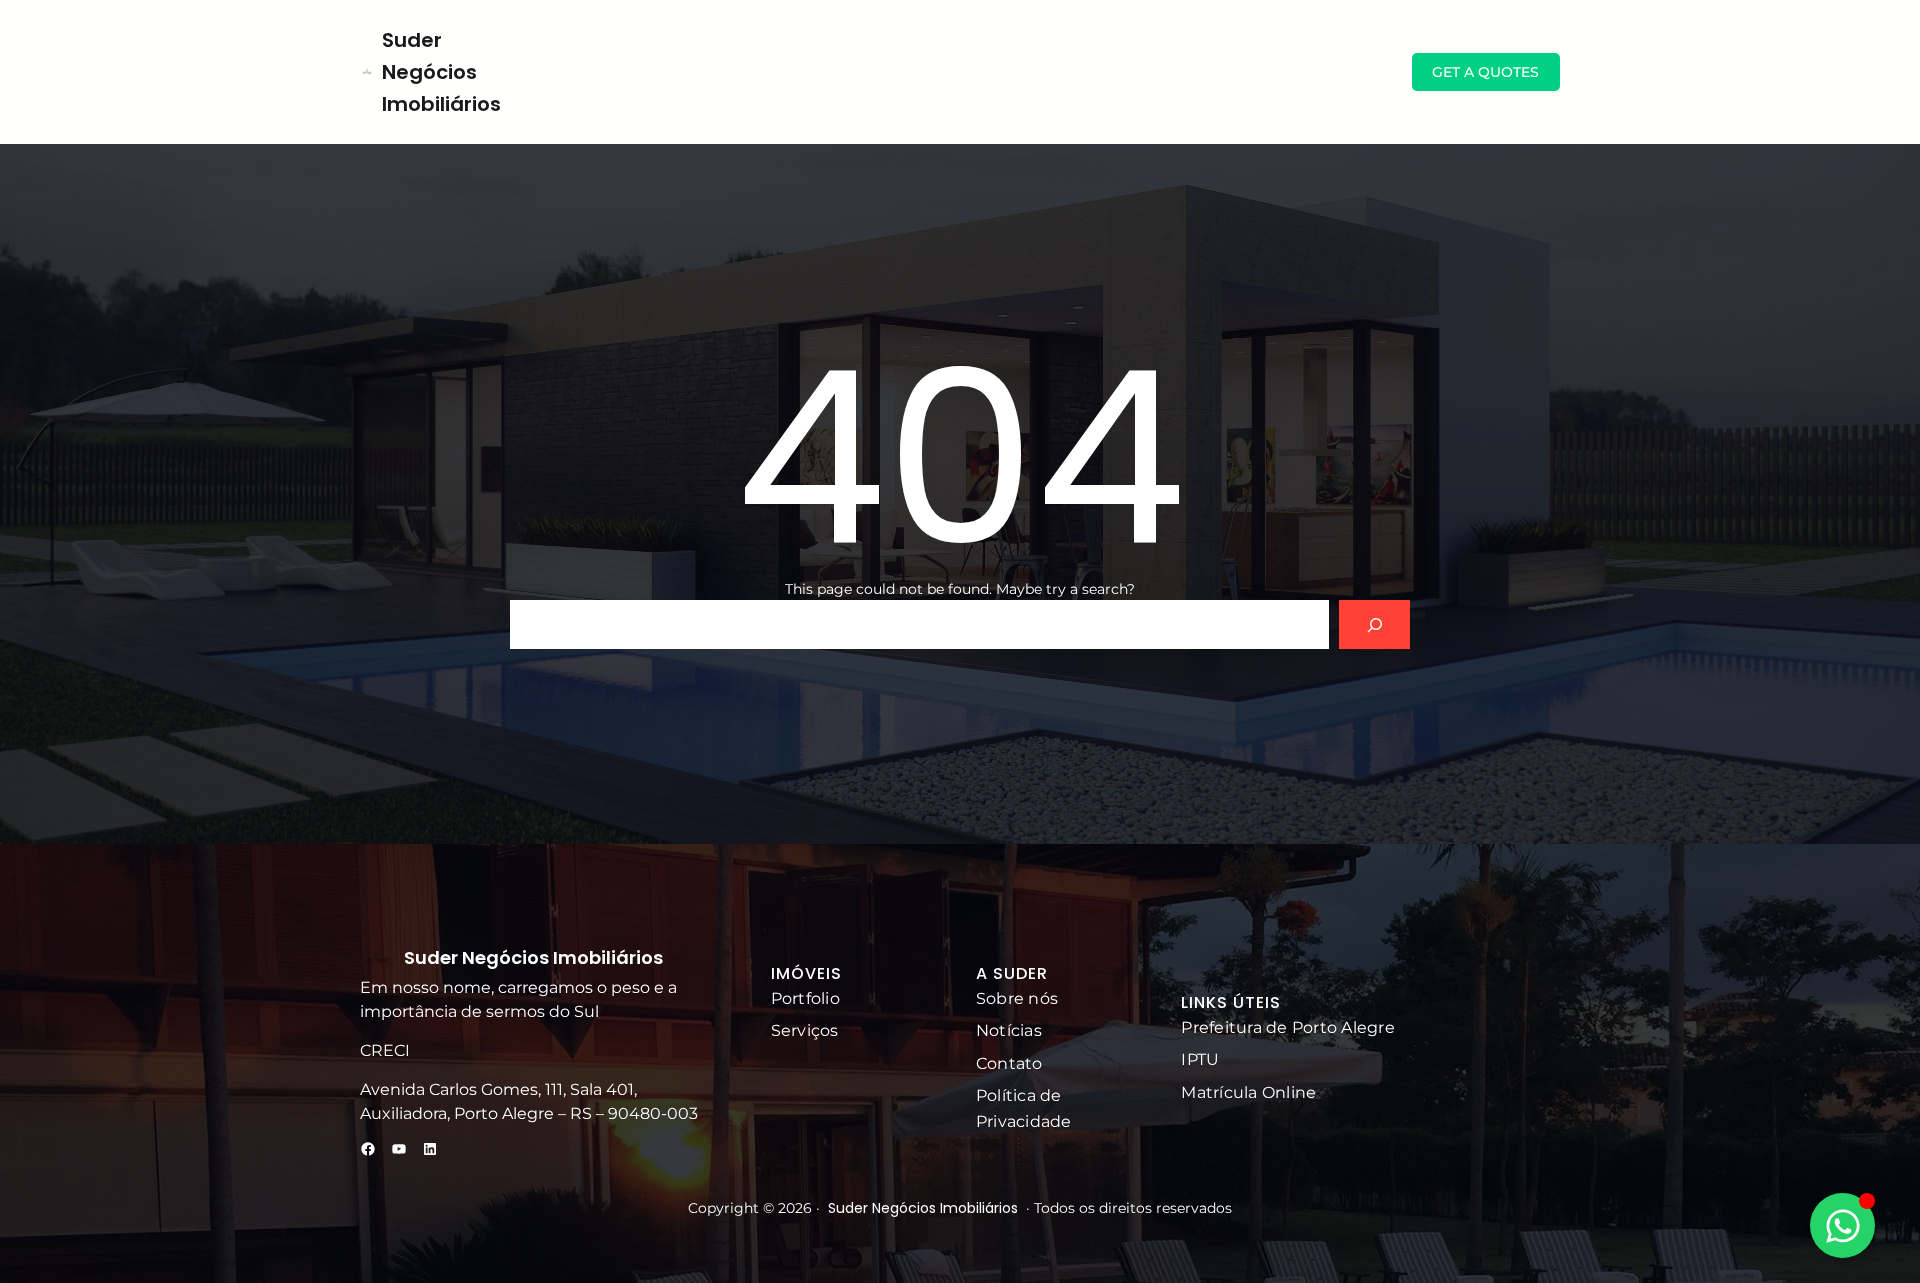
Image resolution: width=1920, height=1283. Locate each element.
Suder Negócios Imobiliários (441, 72)
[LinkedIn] (430, 1149)
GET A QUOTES (1485, 72)
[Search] (1374, 624)
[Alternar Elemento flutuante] (1842, 1225)
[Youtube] (399, 1149)
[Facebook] (368, 1149)
